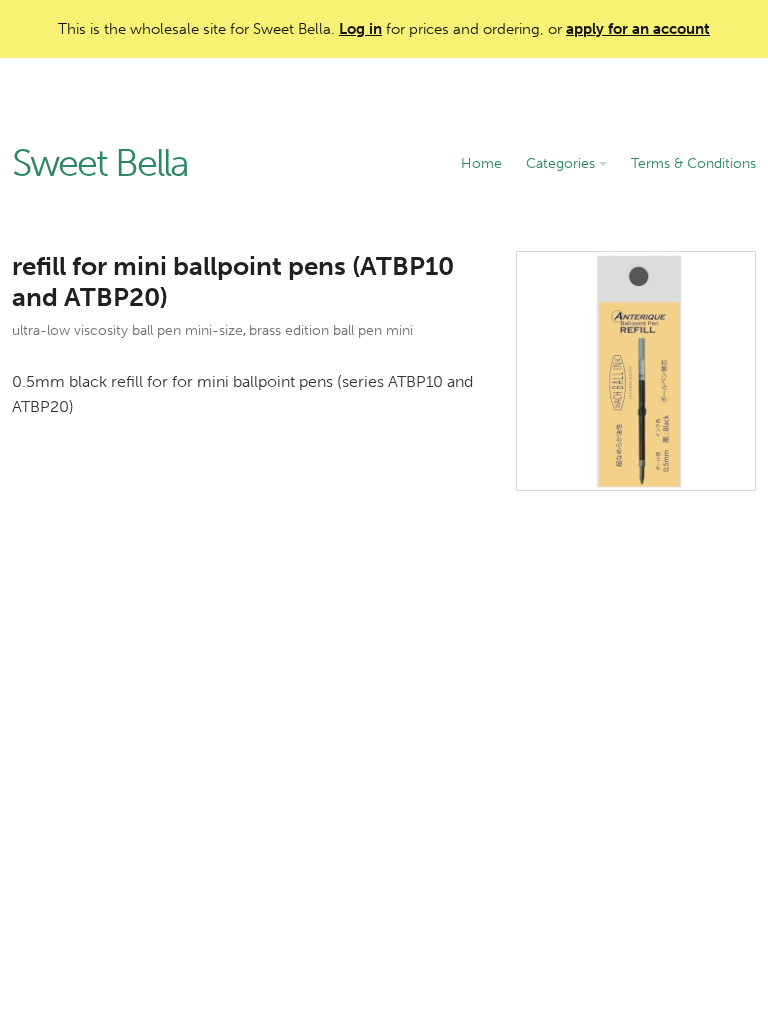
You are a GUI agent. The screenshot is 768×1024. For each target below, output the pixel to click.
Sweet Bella (100, 164)
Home (481, 163)
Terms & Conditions (693, 163)
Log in (360, 29)
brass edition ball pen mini (331, 330)
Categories (562, 163)
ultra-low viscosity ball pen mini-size (127, 330)
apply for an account (638, 29)
